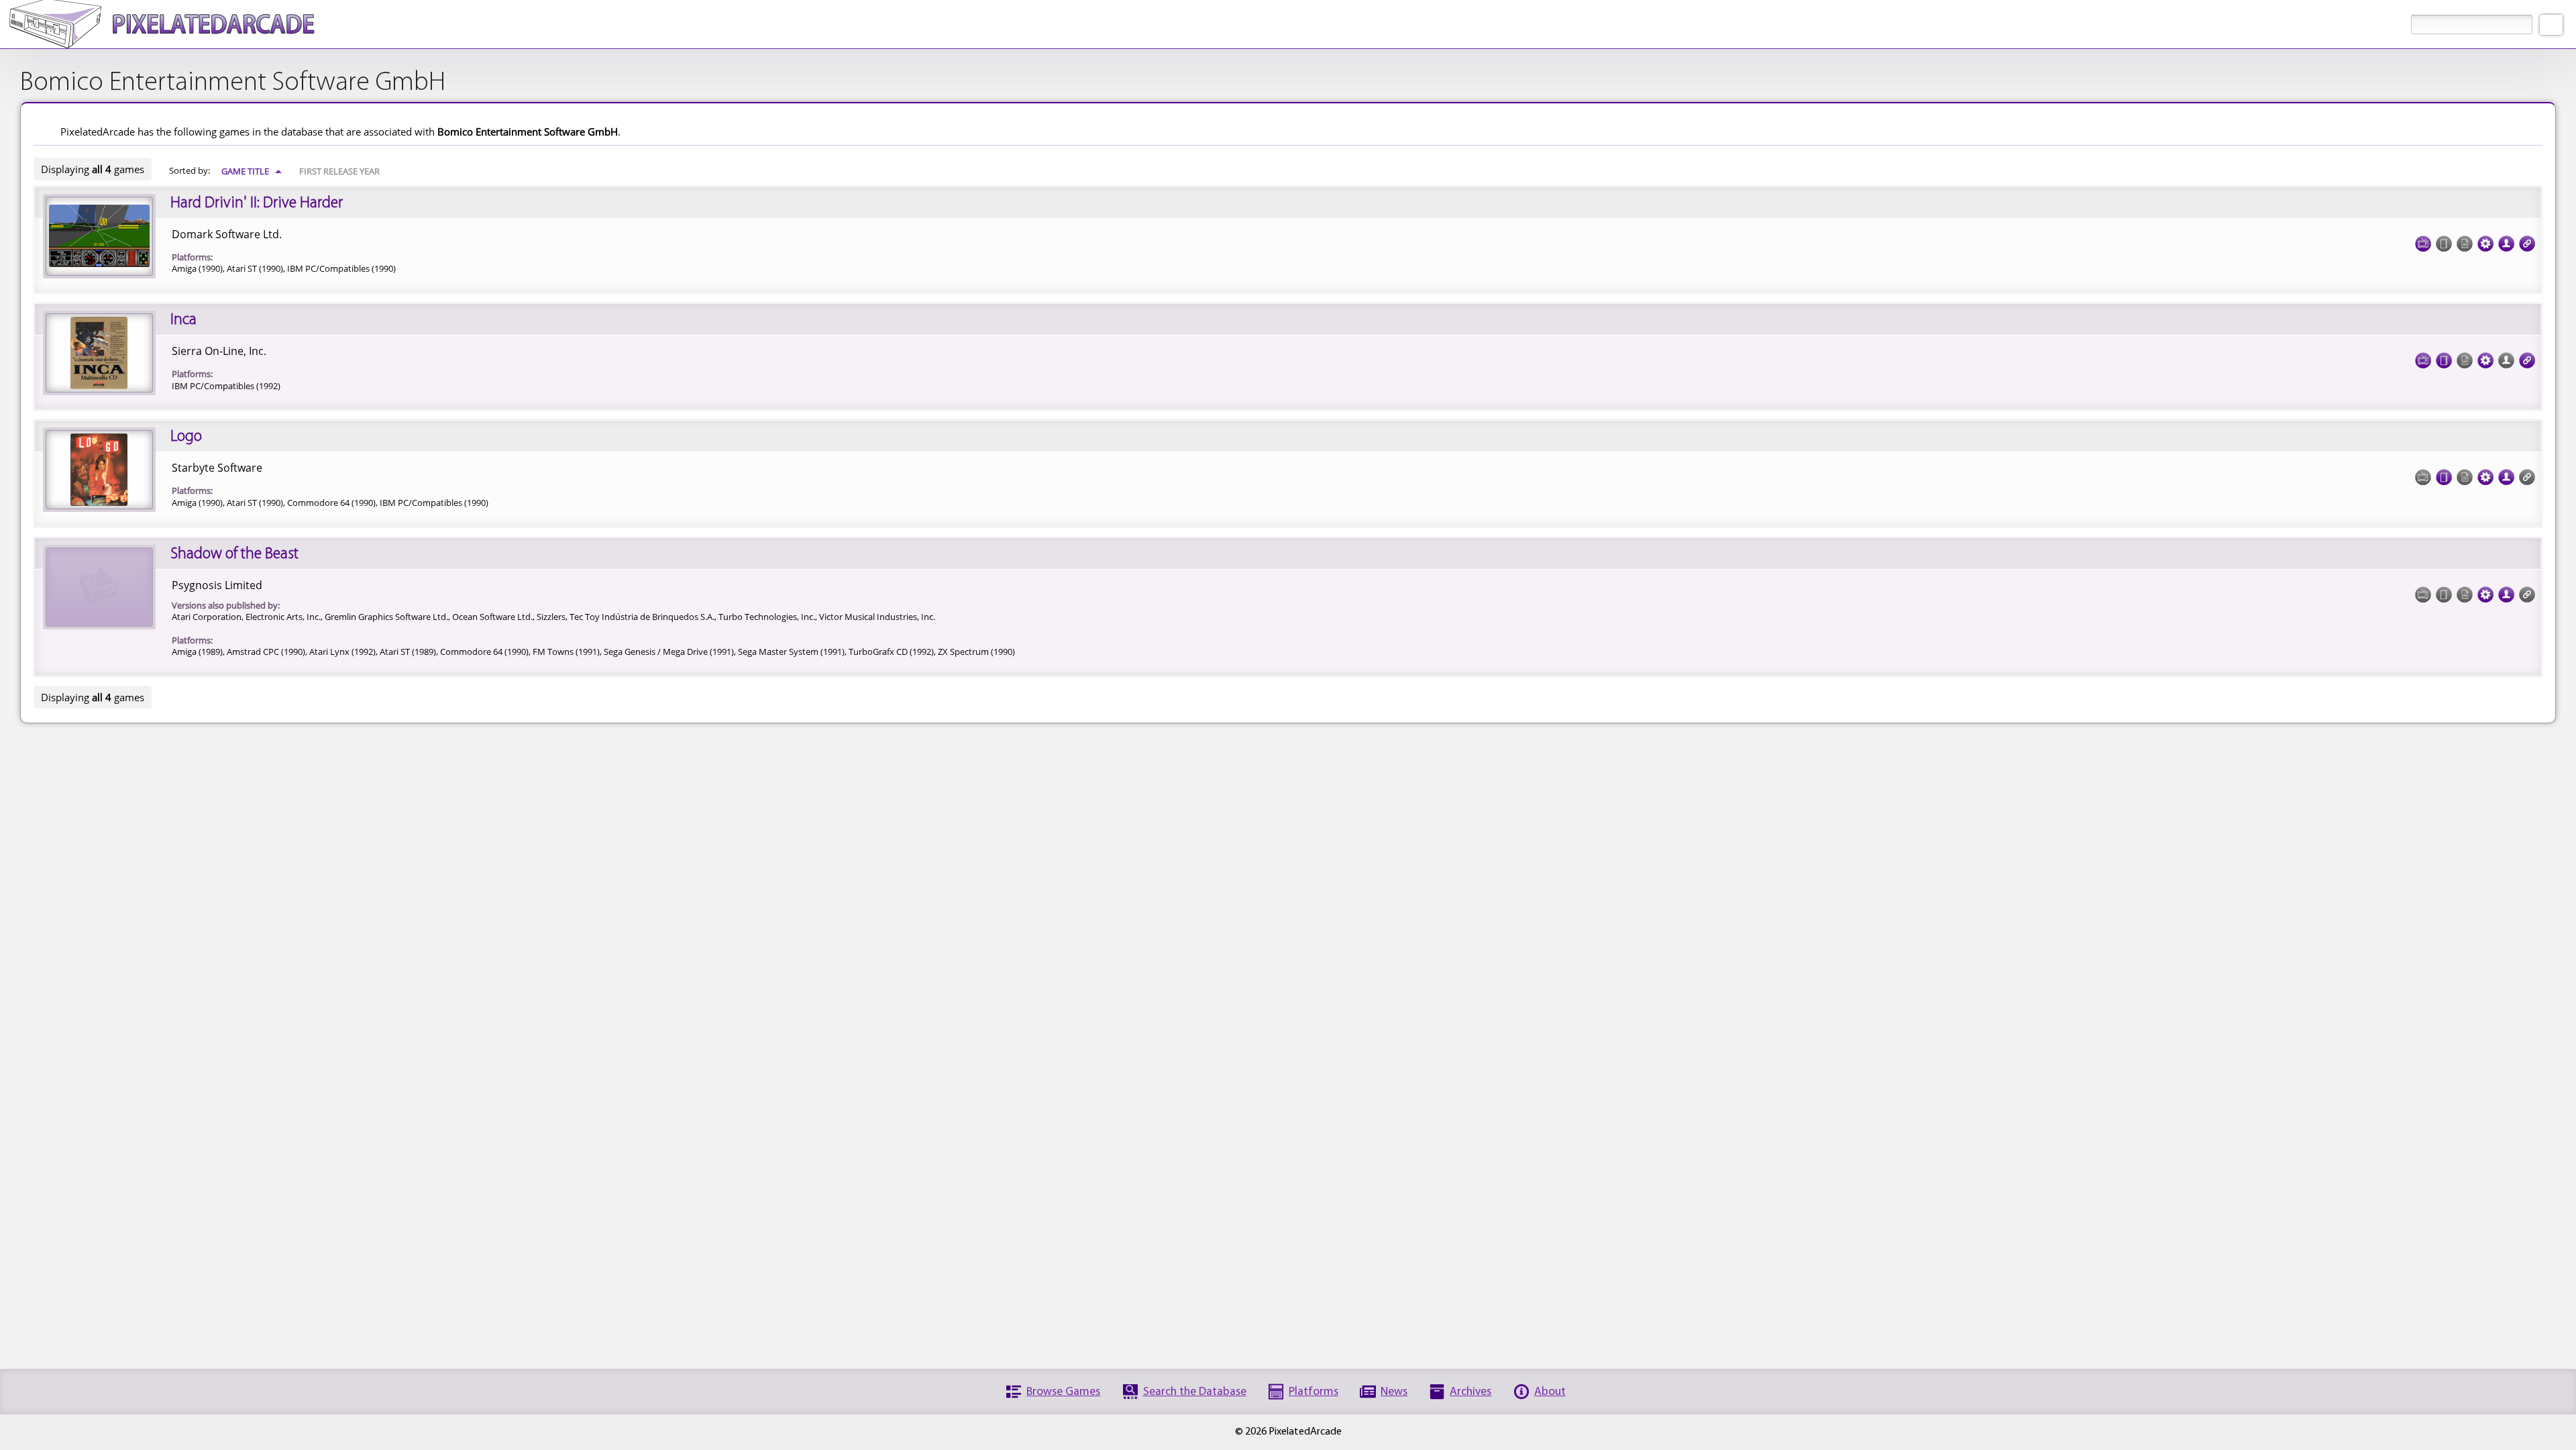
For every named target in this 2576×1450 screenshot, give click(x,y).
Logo (186, 437)
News (1394, 1392)
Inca (183, 320)
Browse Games (1063, 1392)
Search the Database (1195, 1392)
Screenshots (2423, 244)
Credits (2506, 244)
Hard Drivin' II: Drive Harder (257, 203)
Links (2527, 244)
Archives (1470, 1392)
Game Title (252, 171)
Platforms (1313, 1392)
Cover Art (2444, 360)
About (1550, 1392)
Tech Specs (2485, 244)
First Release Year (339, 171)
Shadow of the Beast (234, 554)
